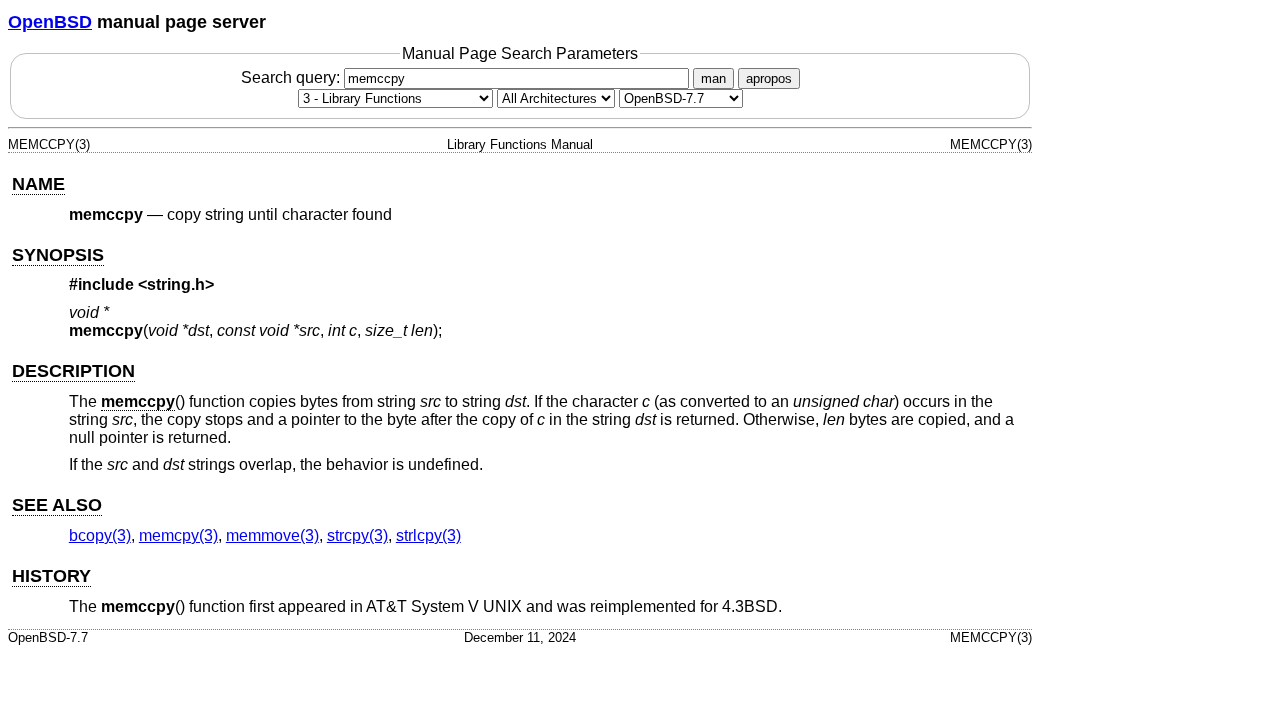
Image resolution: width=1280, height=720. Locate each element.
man (713, 78)
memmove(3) (272, 535)
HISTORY (51, 576)
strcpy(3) (357, 535)
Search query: (292, 77)
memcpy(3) (178, 535)
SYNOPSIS (58, 255)
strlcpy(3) (428, 535)
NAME (38, 184)
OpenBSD (50, 22)
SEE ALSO (57, 505)
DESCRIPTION (73, 371)
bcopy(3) (100, 535)
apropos (769, 78)
